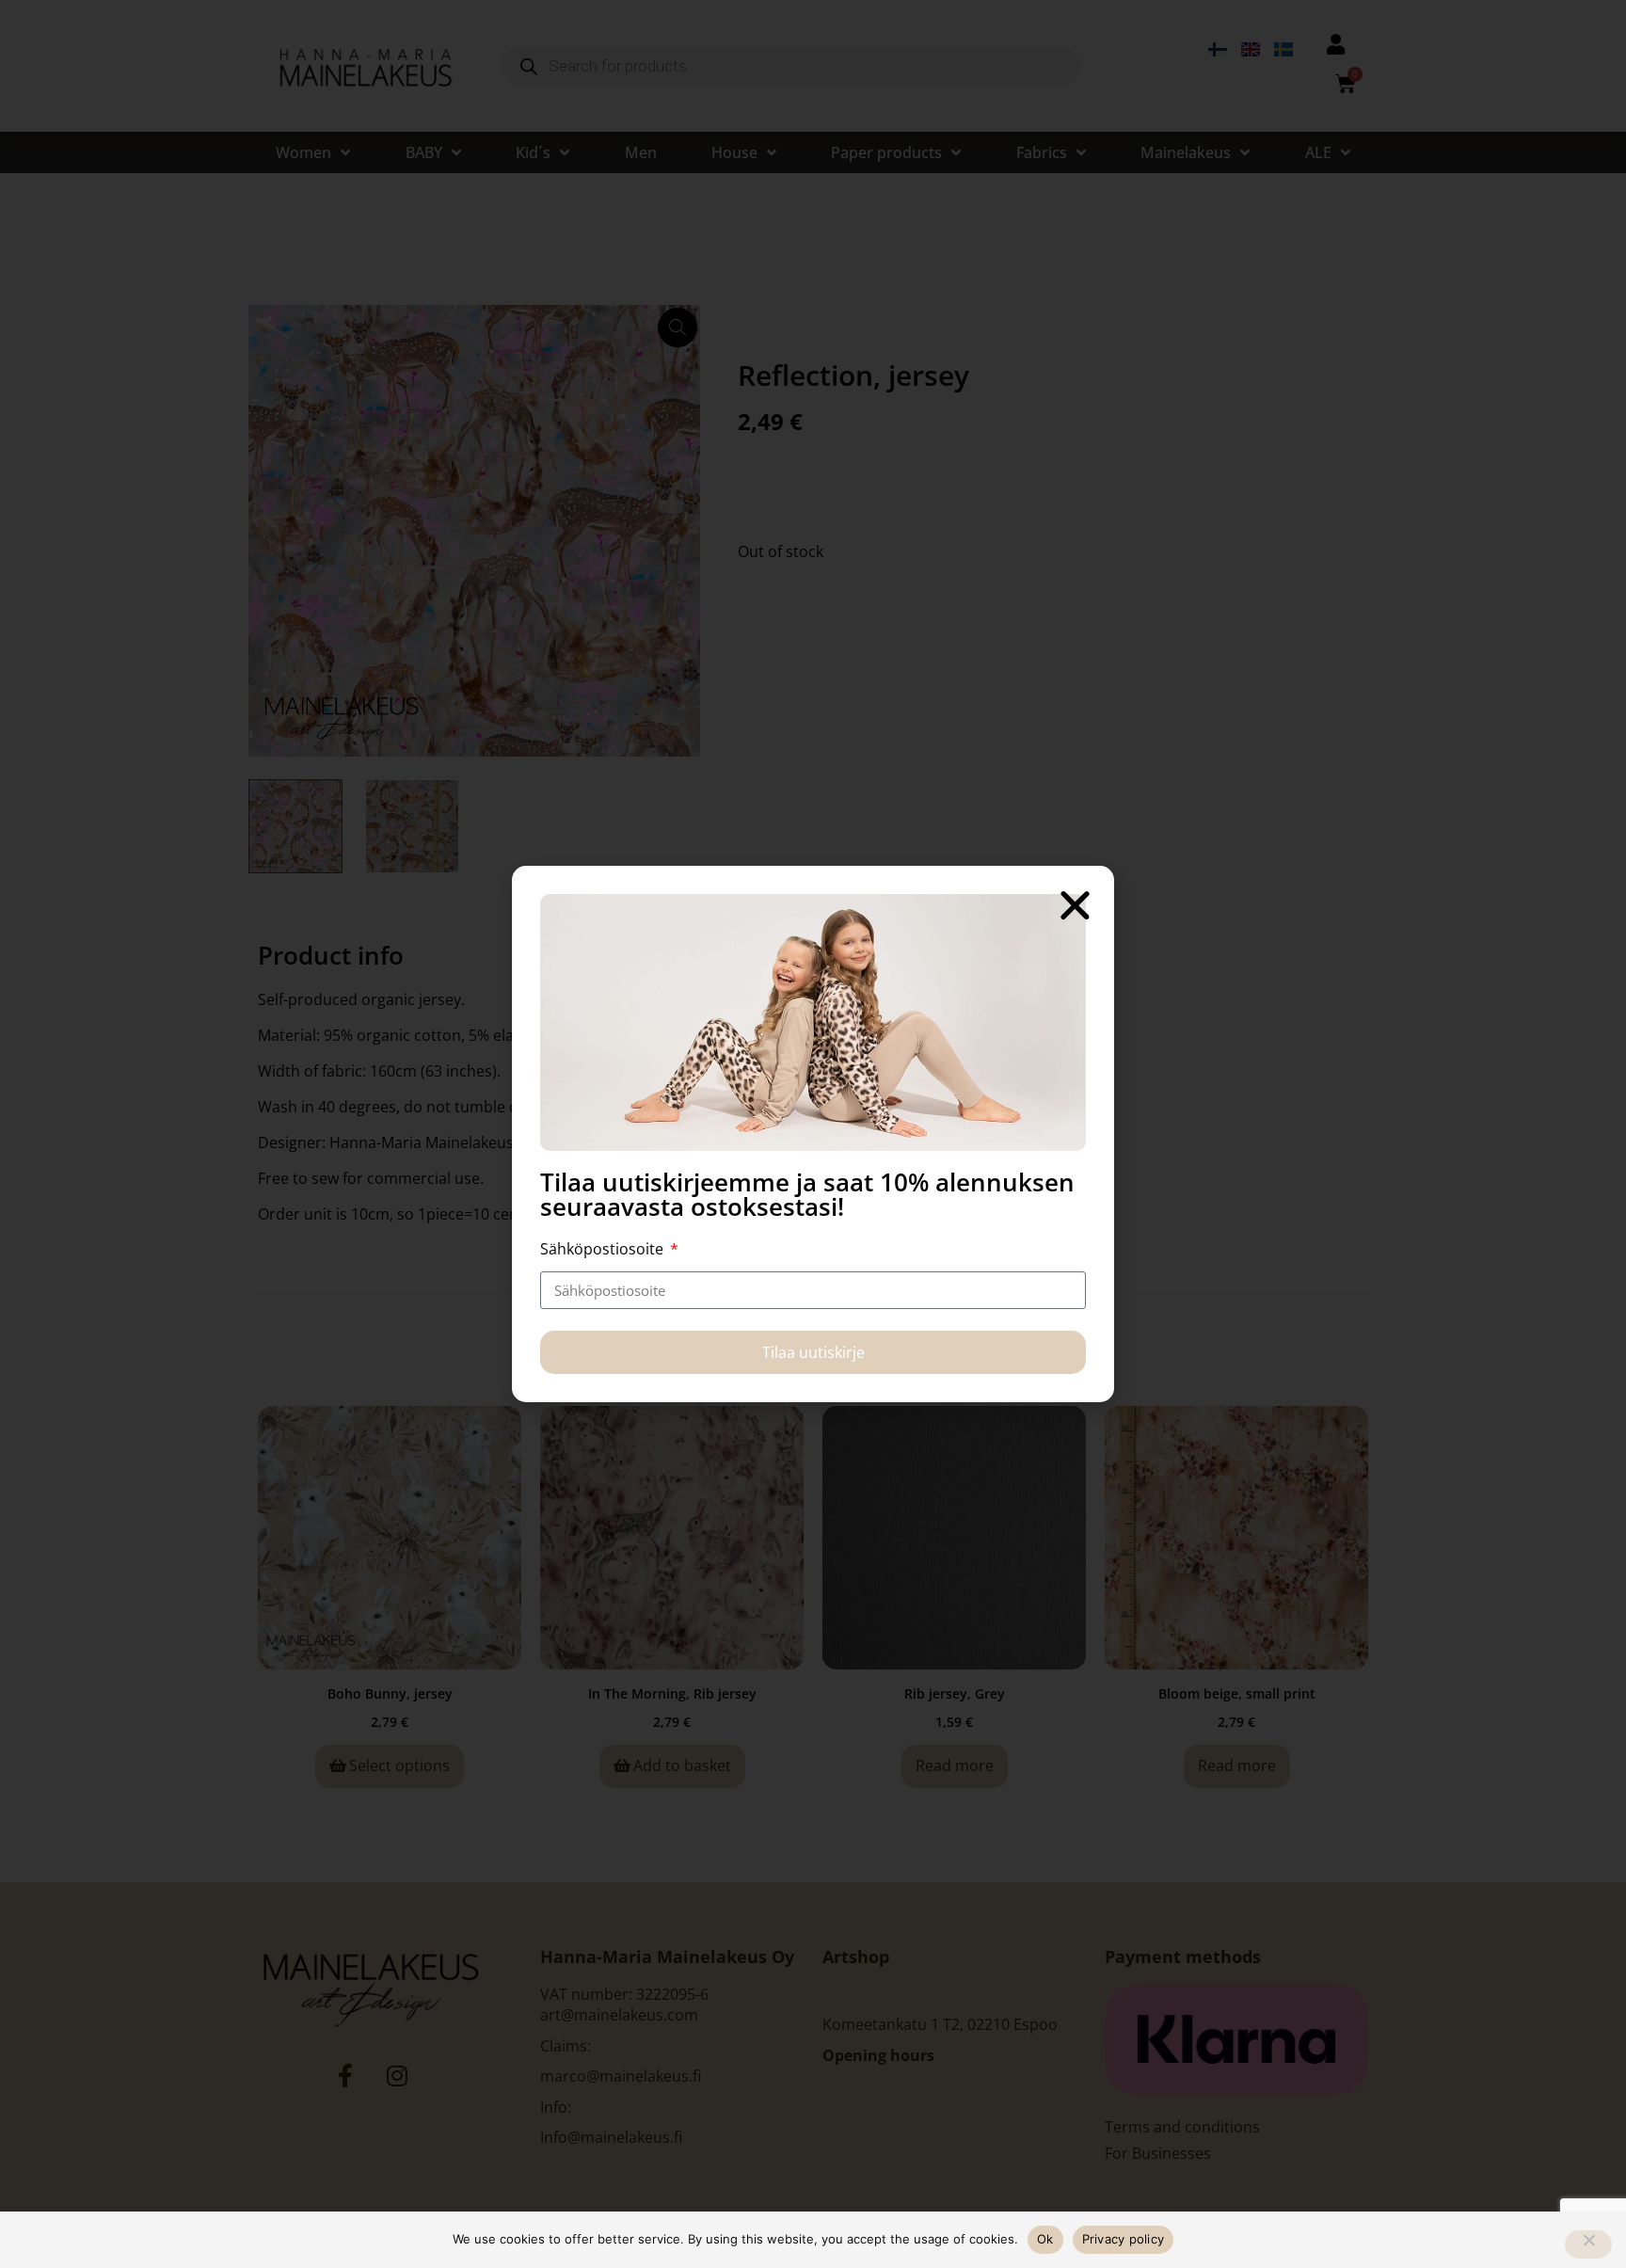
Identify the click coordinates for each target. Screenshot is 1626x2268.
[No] (1588, 2244)
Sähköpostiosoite (604, 1249)
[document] (813, 1134)
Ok (1045, 2239)
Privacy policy (1124, 2239)
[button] (1075, 905)
